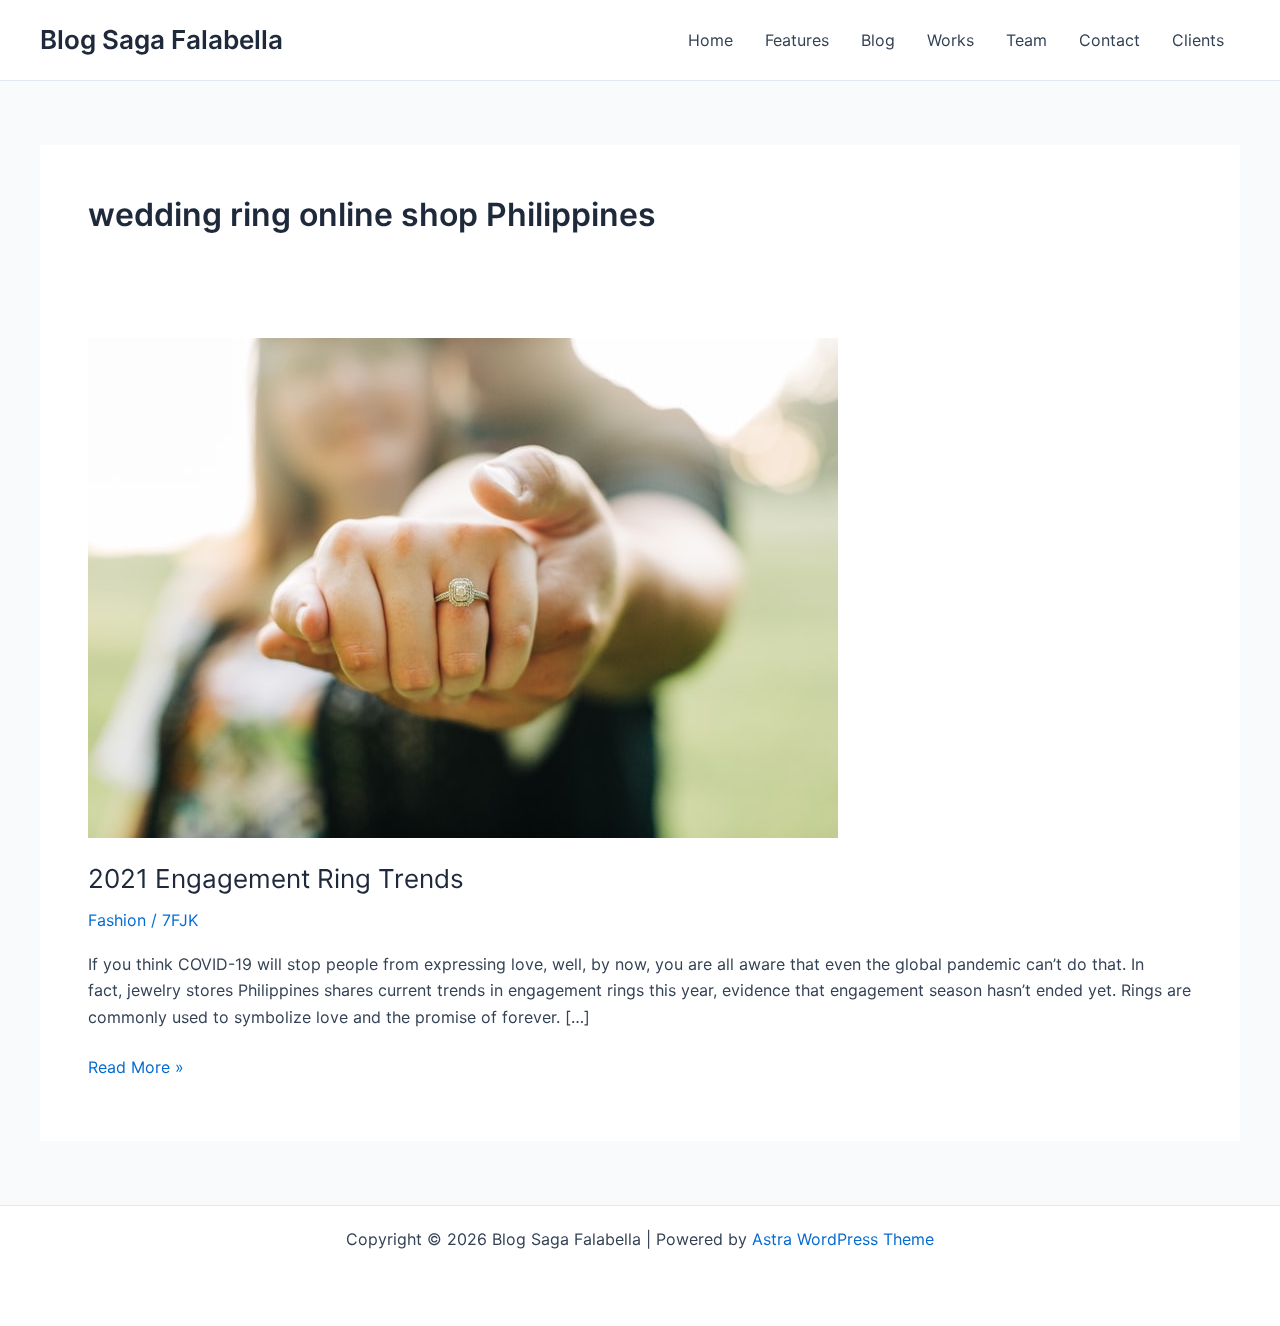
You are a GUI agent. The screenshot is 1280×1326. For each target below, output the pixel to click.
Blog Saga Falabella (161, 39)
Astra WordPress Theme (843, 1239)
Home (710, 40)
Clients (1198, 40)
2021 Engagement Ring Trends (276, 878)
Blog (878, 40)
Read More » (136, 1065)
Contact (1109, 40)
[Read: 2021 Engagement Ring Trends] (463, 586)
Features (797, 40)
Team (1026, 40)
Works (950, 40)
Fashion (117, 920)
